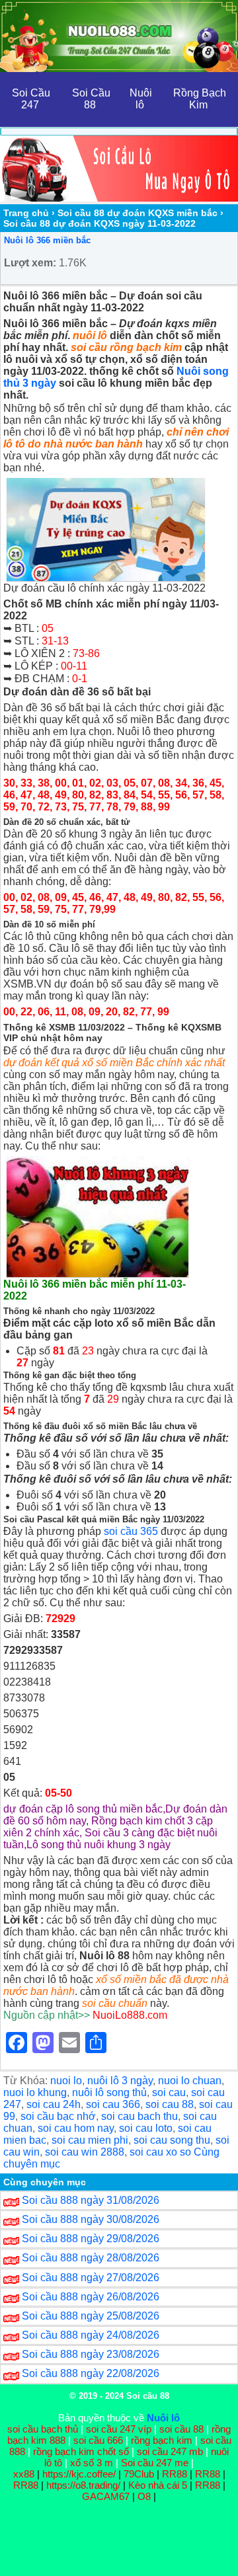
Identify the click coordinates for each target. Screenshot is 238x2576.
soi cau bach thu (139, 2116)
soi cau (169, 2092)
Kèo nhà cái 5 (158, 2485)
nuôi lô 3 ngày (120, 2081)
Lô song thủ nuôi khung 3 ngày (99, 1845)
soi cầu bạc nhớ (58, 2116)
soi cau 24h (54, 2104)
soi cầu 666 (98, 2440)
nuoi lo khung (35, 2092)
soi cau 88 (170, 2104)
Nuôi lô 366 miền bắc (47, 240)
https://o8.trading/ (83, 2485)
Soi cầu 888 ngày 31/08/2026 (91, 2200)
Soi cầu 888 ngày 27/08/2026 (91, 2278)
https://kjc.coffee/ (79, 2474)
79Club (139, 2474)
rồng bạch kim (162, 2440)
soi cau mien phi (90, 2140)
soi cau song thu (172, 2140)
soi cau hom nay (76, 2128)
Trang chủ (26, 213)
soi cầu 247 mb (170, 2451)
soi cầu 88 (181, 2429)
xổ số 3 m (92, 2463)
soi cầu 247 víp (119, 2429)
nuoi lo (66, 2081)
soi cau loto (146, 2128)
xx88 (25, 2474)
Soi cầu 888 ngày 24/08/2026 (91, 2335)
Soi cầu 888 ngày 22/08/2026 (91, 2373)
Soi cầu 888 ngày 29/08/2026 (91, 2239)
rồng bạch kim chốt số (81, 2451)
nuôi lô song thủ (109, 2092)
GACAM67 (106, 2496)
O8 (144, 2496)
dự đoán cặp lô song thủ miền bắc (83, 1809)
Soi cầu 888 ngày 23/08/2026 (91, 2354)
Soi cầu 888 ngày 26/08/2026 (91, 2297)
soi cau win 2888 (85, 2152)
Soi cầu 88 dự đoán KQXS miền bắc (138, 213)
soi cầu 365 (131, 1531)
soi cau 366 (113, 2104)
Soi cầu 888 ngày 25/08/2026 (91, 2316)
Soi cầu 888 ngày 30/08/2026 (91, 2219)
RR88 (175, 2474)
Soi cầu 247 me (155, 2463)
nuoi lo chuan (190, 2081)
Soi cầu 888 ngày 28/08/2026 (91, 2258)
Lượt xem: (30, 263)
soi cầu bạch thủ (43, 2429)
